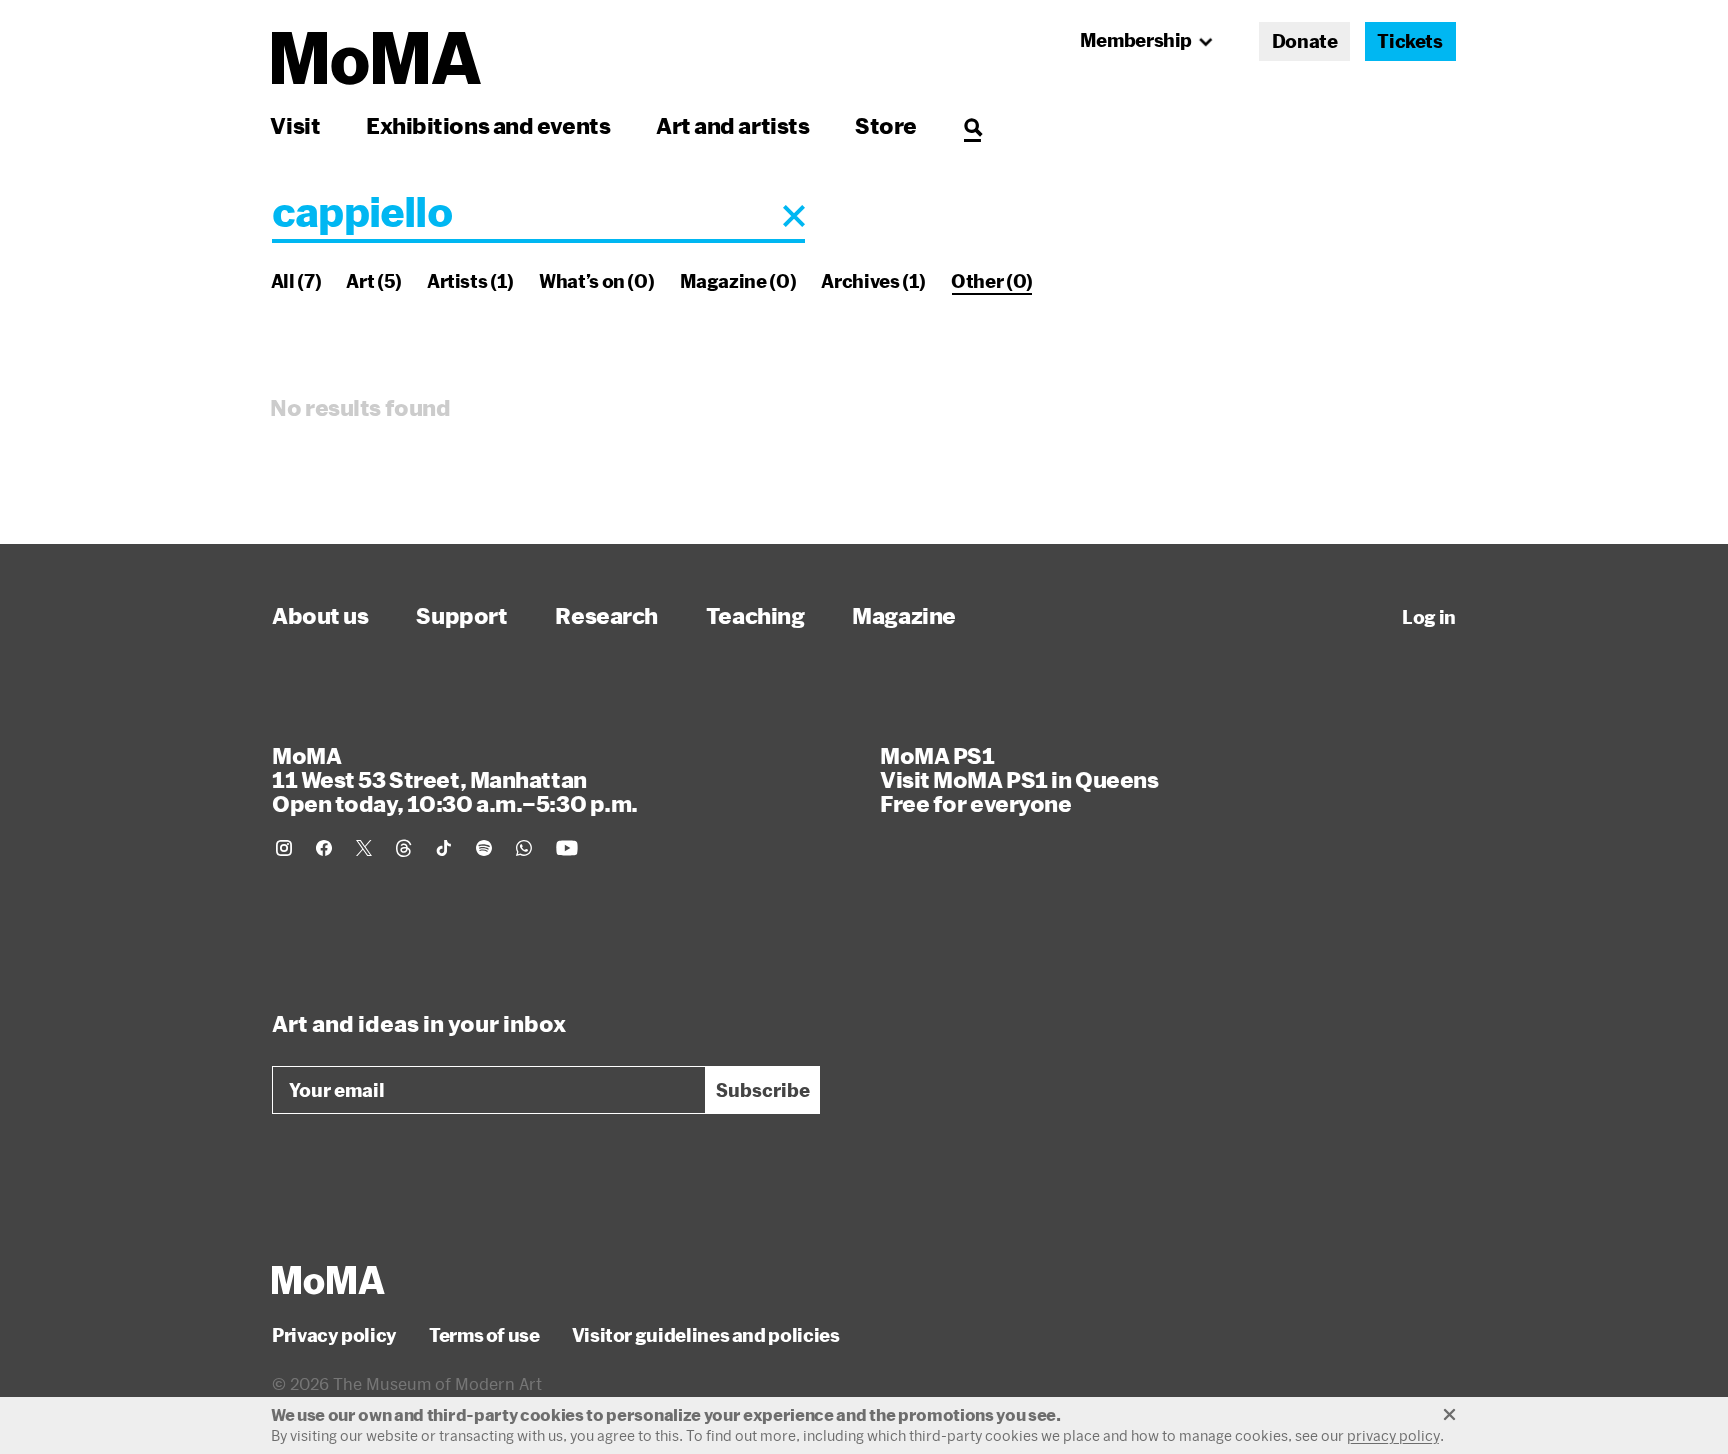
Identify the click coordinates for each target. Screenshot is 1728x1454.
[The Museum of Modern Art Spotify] (484, 848)
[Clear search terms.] (794, 216)
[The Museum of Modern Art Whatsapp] (524, 848)
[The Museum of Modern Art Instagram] (284, 848)
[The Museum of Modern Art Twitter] (364, 848)
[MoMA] (328, 1280)
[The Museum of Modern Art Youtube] (567, 848)
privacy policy (1393, 1435)
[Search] (972, 125)
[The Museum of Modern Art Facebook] (324, 848)
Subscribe (763, 1090)
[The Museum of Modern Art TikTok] (444, 848)
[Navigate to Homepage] (376, 58)
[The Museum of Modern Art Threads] (404, 848)
